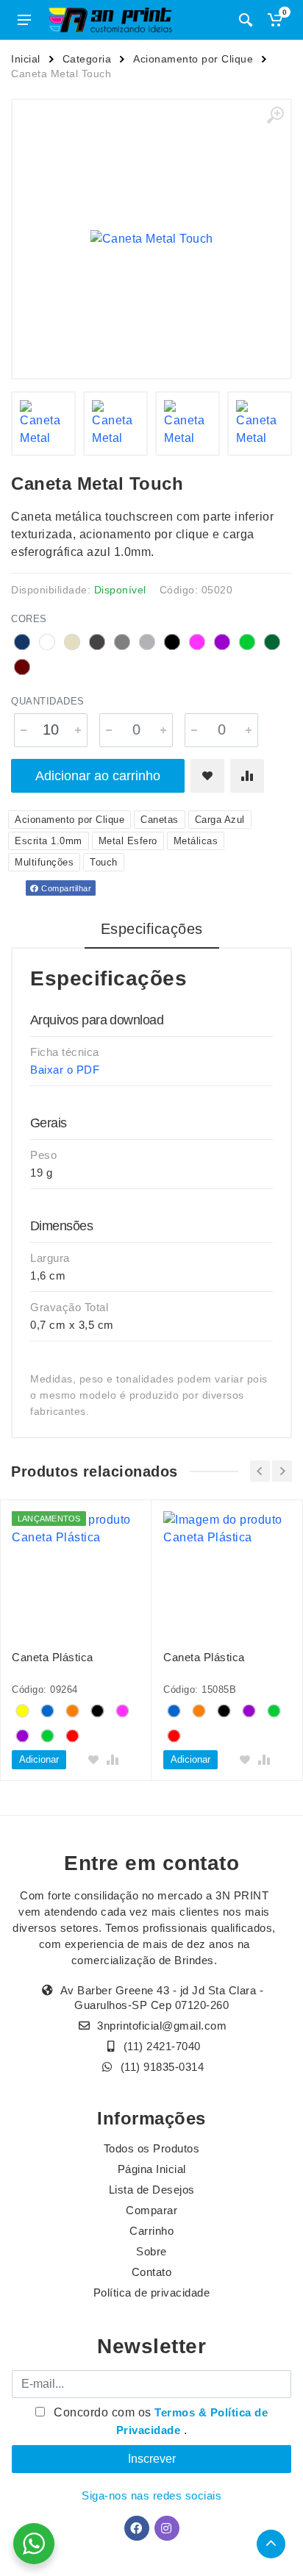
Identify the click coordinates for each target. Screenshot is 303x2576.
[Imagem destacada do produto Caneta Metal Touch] (151, 239)
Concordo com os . (160, 2421)
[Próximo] (282, 1471)
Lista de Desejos (152, 2190)
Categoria (87, 59)
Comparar (151, 2210)
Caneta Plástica (53, 1657)
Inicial (26, 59)
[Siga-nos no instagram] (167, 2528)
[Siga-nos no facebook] (137, 2528)
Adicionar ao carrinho (98, 776)
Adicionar (39, 1759)
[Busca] (246, 20)
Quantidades (48, 701)
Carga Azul (220, 820)
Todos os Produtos (152, 2148)
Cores (29, 619)
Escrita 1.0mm (49, 841)
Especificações (152, 929)
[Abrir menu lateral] (24, 20)
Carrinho (151, 2231)
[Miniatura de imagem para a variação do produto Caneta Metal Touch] (43, 424)
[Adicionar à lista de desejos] (207, 776)
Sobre (151, 2251)
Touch (104, 862)
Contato (152, 2272)
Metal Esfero (128, 841)
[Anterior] (260, 1471)
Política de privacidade (152, 2293)
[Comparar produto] (247, 776)
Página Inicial (152, 2169)
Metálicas (196, 841)
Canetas (160, 820)
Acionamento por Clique (193, 59)
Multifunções (44, 862)
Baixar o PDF (65, 1070)
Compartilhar (65, 888)
